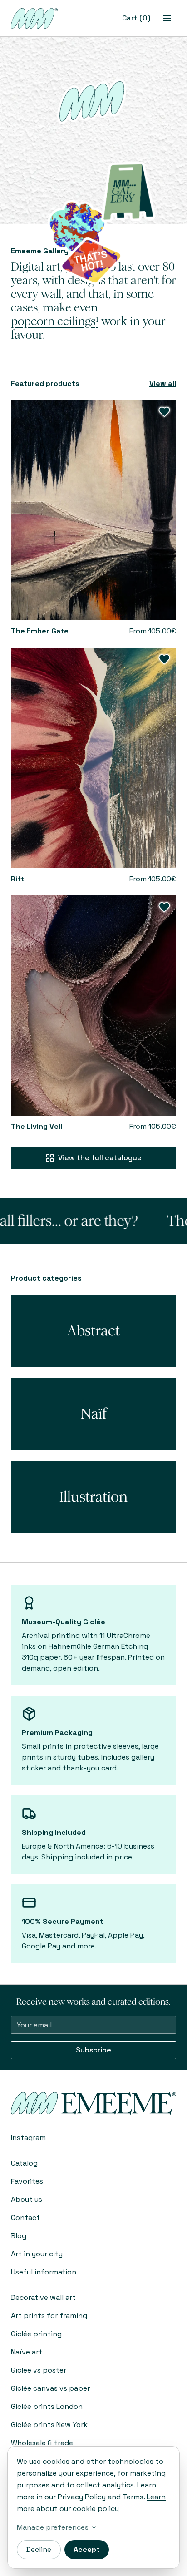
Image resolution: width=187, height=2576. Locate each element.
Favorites (27, 2181)
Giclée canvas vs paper (50, 2388)
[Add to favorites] (164, 412)
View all (163, 383)
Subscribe (93, 2050)
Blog (19, 2236)
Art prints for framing (49, 2316)
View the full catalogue (100, 1158)
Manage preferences (53, 2527)
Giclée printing (36, 2334)
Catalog (24, 2163)
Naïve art (27, 2352)
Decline (39, 2549)
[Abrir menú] (167, 18)
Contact (25, 2218)
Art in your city (37, 2254)
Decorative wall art (43, 2297)
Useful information (44, 2272)
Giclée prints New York (49, 2425)
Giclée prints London (47, 2406)
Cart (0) (136, 18)
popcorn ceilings (55, 321)
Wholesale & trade (42, 2443)
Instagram (28, 2138)
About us (27, 2199)
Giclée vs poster (39, 2370)
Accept (87, 2549)
